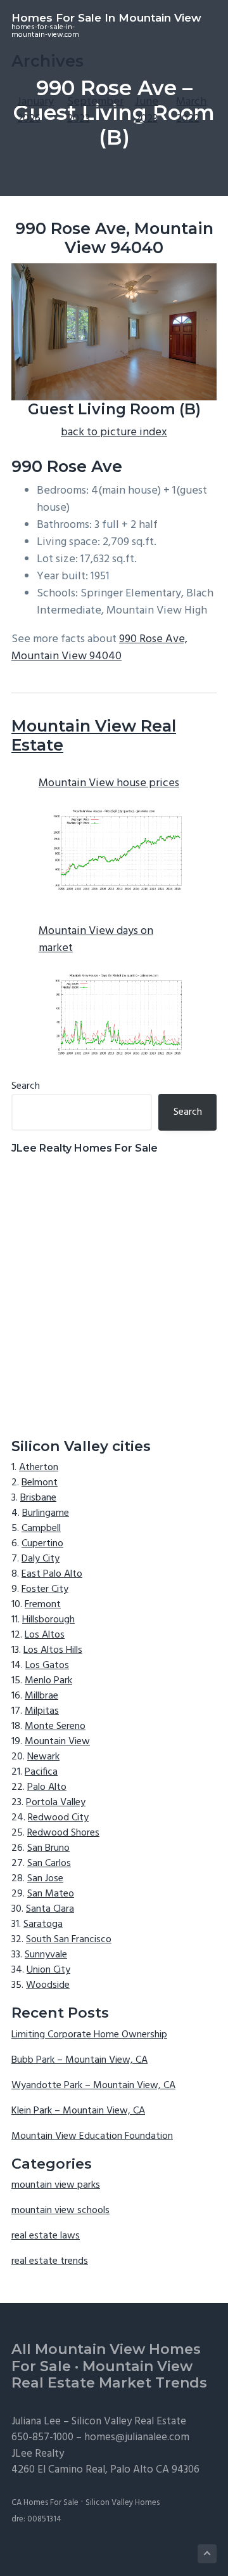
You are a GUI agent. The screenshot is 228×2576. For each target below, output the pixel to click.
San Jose (45, 1879)
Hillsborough (48, 1620)
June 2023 (147, 110)
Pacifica (41, 1772)
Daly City (41, 1559)
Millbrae (41, 1696)
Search (26, 1086)
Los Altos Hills (53, 1650)
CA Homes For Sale (45, 2503)
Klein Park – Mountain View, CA (78, 2111)
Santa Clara (50, 1909)
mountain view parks (56, 2185)
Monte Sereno (55, 1726)
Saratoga (43, 1924)
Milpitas (42, 1711)
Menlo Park (48, 1681)
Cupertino (42, 1544)
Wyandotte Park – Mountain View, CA (93, 2086)
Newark (43, 1757)
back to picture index (114, 432)
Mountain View (57, 1742)
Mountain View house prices (109, 783)
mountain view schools (60, 2211)
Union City (48, 1970)
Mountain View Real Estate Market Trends (109, 2375)
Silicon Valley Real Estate (129, 2422)
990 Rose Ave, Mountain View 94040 (99, 648)
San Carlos (49, 1863)
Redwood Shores (63, 1833)
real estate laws (46, 2236)
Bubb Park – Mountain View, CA (79, 2060)
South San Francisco (69, 1940)
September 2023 (95, 110)
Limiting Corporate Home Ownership (89, 2035)
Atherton (39, 1468)
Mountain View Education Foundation (92, 2136)
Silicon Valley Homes (123, 2503)
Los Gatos (47, 1666)
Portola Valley (56, 1803)
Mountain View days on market (96, 940)
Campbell (41, 1528)
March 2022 (191, 110)
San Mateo (51, 1894)
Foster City (45, 1589)
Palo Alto (47, 1787)
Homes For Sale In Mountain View (106, 18)
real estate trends (50, 2261)
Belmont (40, 1483)
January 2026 (35, 110)
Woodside (48, 1985)
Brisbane (38, 1498)
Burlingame (46, 1513)
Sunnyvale (46, 1955)
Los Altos (45, 1635)
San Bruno (48, 1848)
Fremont (43, 1605)
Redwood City (58, 1818)
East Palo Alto (52, 1574)
